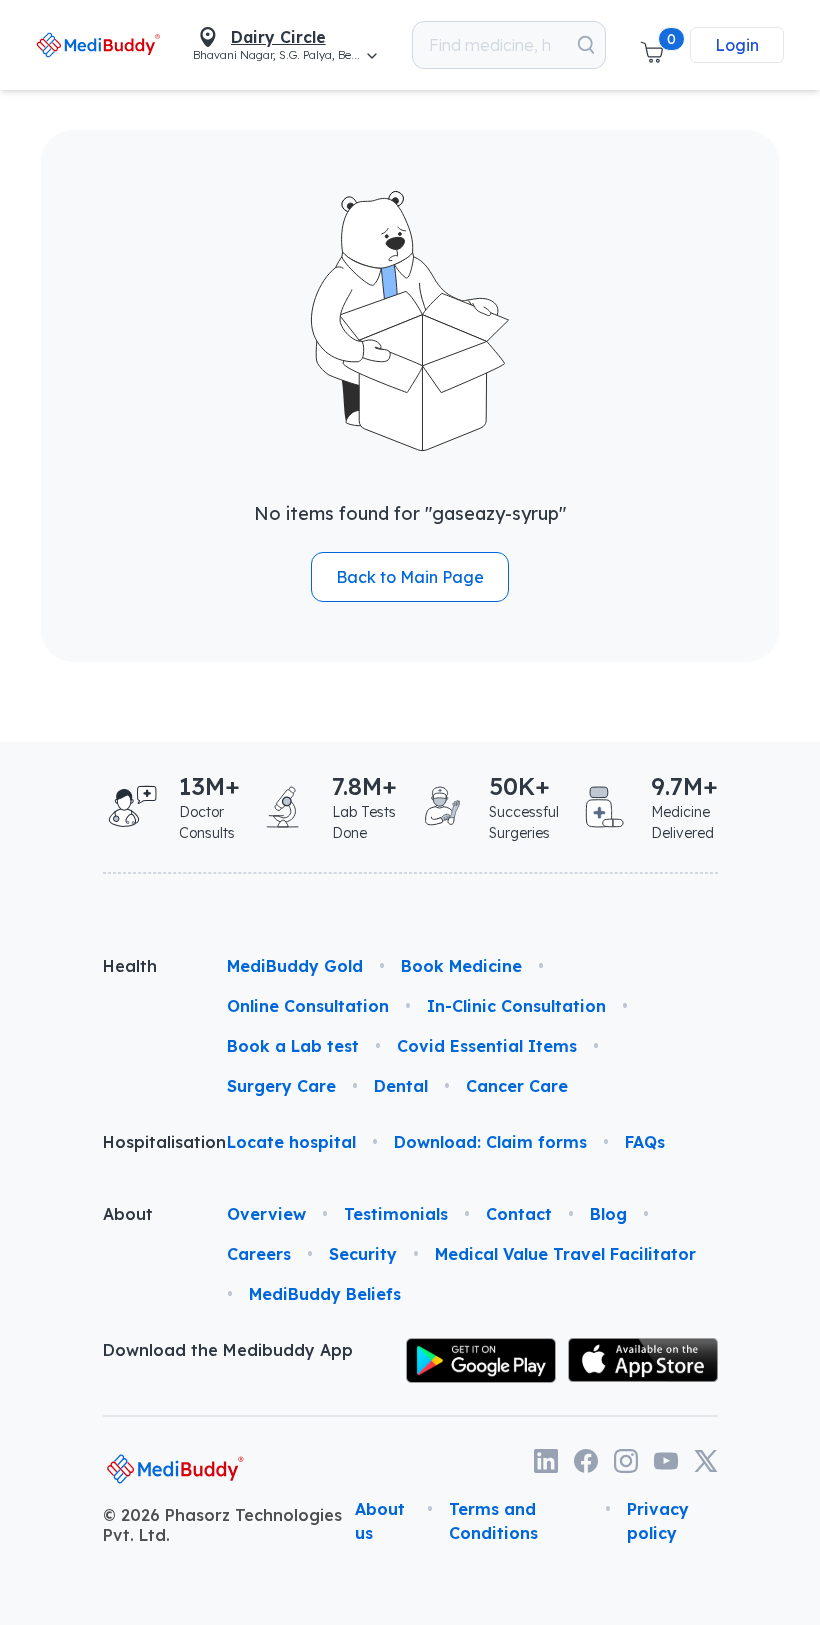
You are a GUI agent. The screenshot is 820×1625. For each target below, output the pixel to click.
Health (130, 966)
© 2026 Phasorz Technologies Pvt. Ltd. (222, 1525)
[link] (98, 44)
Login (737, 45)
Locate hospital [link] (291, 1142)
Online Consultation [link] (308, 1006)
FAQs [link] (645, 1142)
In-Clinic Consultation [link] (516, 1006)
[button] (652, 45)
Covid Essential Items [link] (487, 1046)
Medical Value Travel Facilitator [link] (565, 1254)
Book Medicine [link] (461, 966)
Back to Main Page (410, 577)
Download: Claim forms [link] (490, 1142)
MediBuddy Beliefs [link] (325, 1294)
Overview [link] (266, 1214)
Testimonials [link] (396, 1214)
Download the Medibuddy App (228, 1350)
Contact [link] (519, 1214)
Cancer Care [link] (517, 1086)
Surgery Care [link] (281, 1086)
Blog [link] (608, 1214)
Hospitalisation (149, 1142)
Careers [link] (259, 1254)
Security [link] (363, 1254)
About (128, 1214)
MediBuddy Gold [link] (295, 966)
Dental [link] (401, 1086)
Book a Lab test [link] (293, 1046)
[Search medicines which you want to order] (586, 45)
